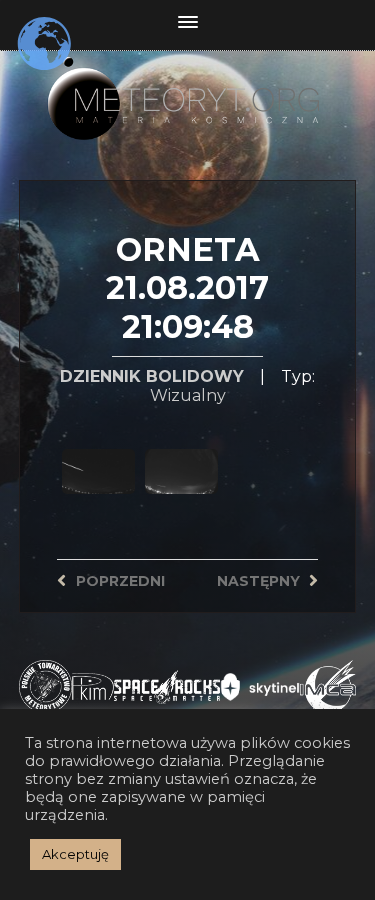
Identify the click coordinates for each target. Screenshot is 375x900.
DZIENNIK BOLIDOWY (152, 376)
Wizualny (188, 395)
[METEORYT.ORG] (188, 85)
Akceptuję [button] (75, 854)
